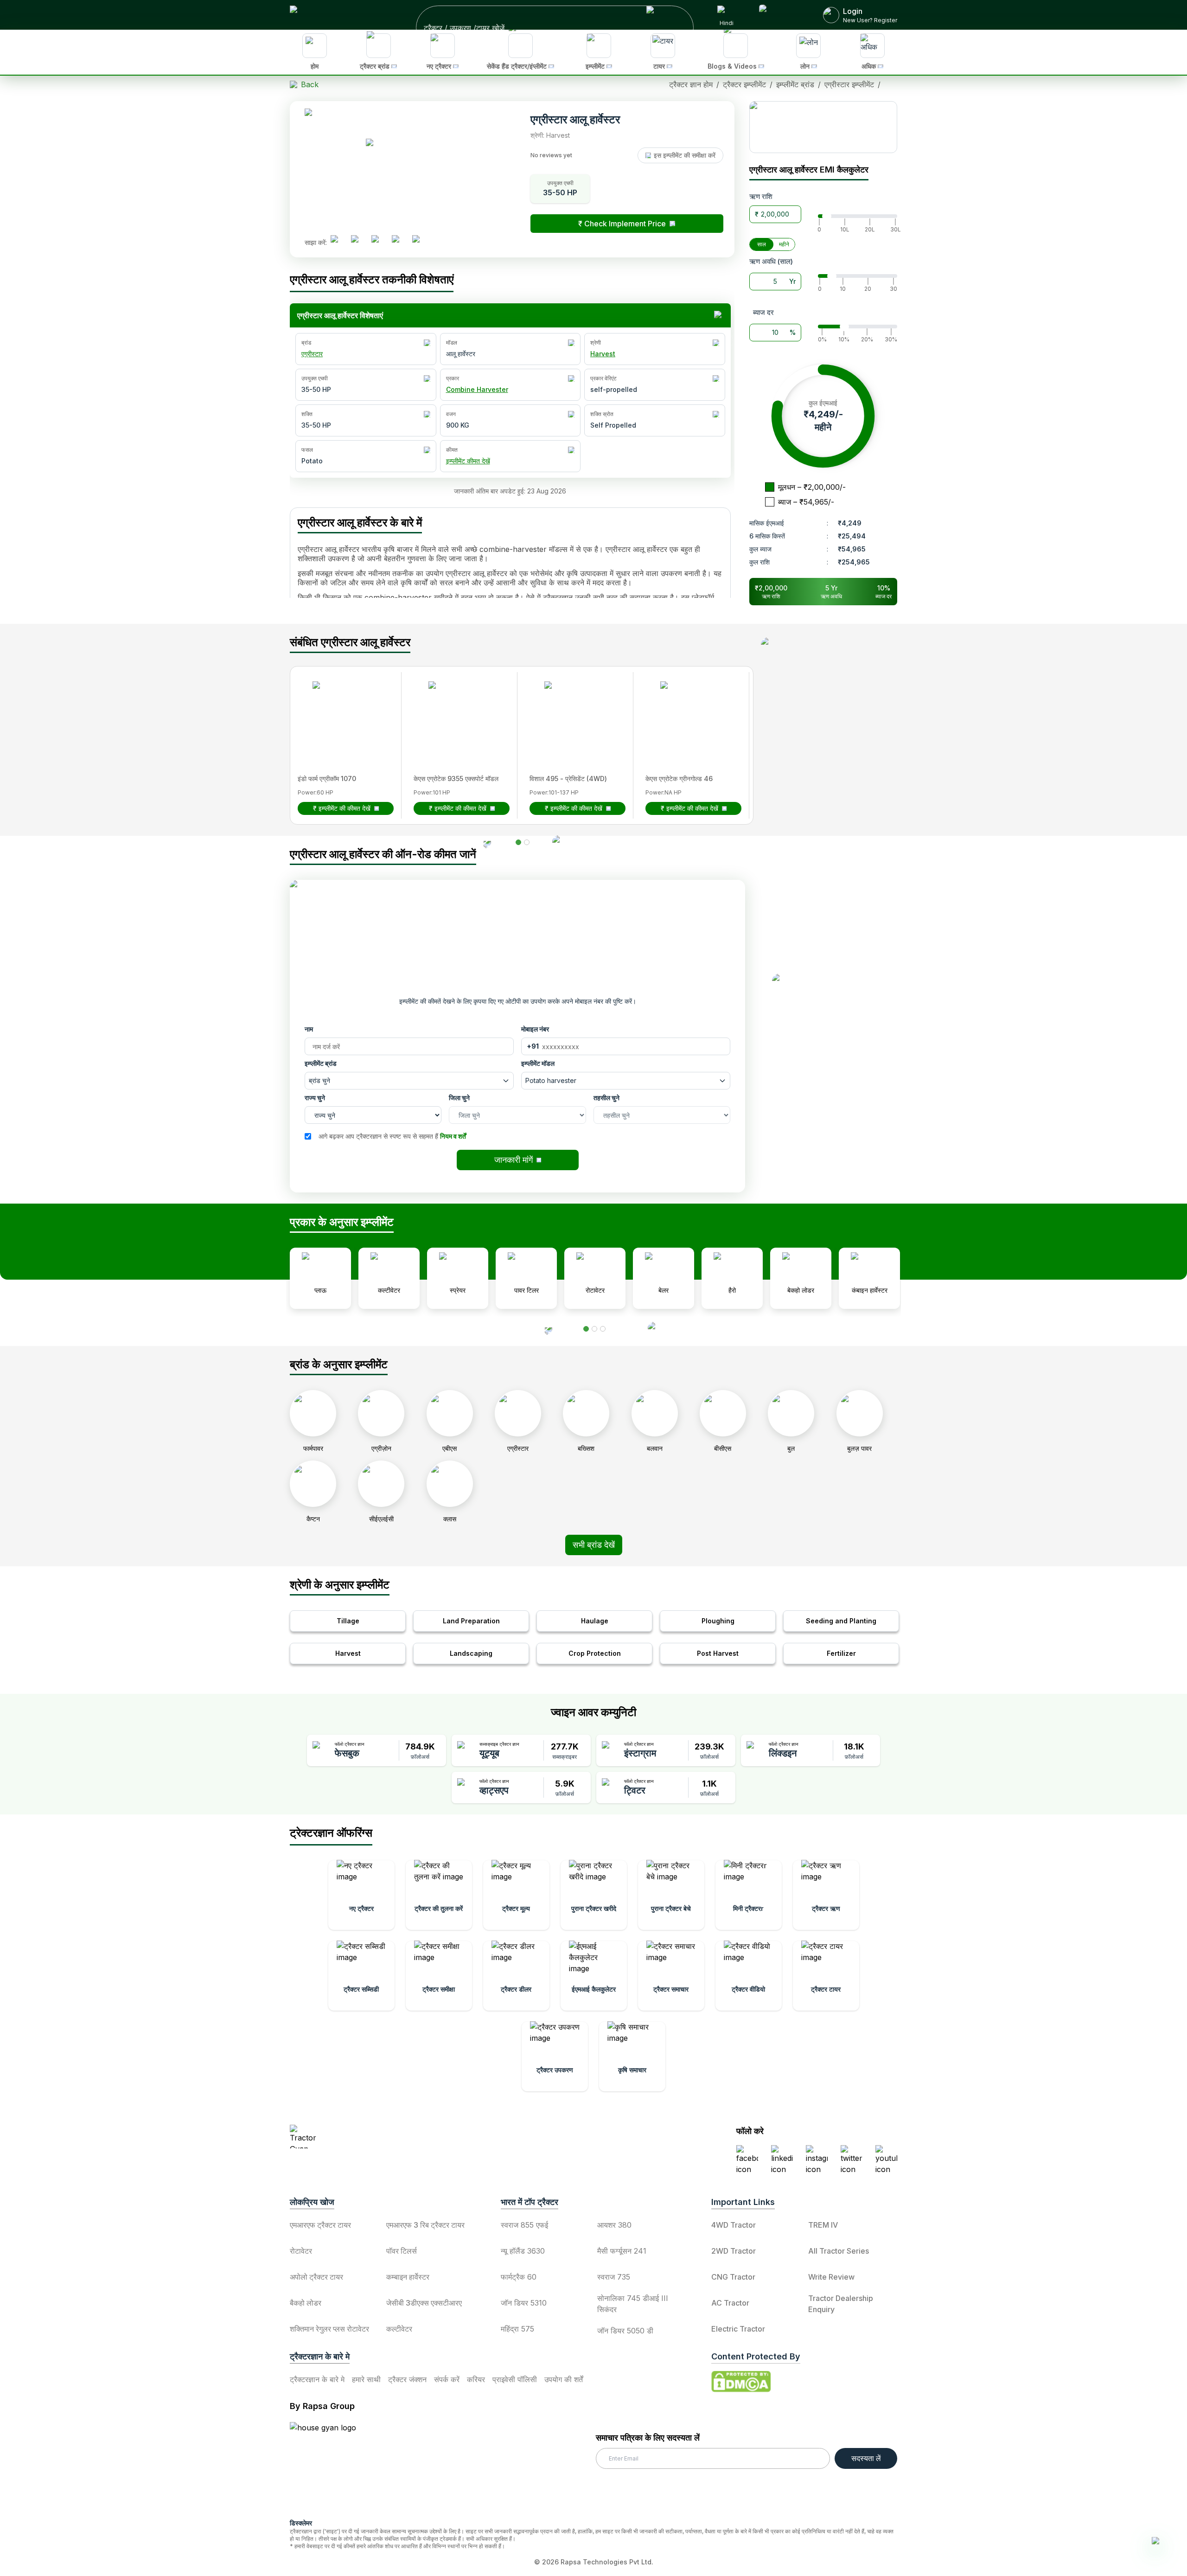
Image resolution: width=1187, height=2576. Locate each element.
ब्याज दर (763, 312)
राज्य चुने (315, 1098)
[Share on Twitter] (379, 243)
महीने (784, 244)
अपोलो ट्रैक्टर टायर (316, 2277)
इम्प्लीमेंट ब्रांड (321, 1063)
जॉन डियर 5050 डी (625, 2331)
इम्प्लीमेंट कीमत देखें (468, 461)
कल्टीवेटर (399, 2329)
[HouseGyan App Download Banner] (823, 127)
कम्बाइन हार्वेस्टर (408, 2277)
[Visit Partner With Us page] (780, 15)
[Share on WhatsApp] (399, 243)
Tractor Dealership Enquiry (841, 2304)
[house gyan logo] (334, 2467)
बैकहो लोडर (306, 2303)
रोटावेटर (301, 2251)
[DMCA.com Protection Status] (741, 2382)
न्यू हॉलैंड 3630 (523, 2251)
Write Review (831, 2277)
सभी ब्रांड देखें (594, 1545)
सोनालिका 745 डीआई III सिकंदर (633, 2304)
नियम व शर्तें (453, 1136)
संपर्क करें (447, 2379)
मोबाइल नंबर (535, 1029)
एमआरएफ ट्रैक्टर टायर (320, 2225)
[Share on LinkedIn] (358, 243)
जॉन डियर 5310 (524, 2303)
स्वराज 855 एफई (524, 2225)
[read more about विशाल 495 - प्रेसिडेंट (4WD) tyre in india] (572, 709)
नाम (309, 1029)
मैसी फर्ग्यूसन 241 (622, 2251)
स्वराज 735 (614, 2277)
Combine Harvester (477, 389)
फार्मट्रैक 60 (519, 2277)
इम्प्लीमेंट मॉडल (538, 1063)
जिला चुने (459, 1098)
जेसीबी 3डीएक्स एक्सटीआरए (424, 2303)
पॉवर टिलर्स (402, 2251)
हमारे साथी (366, 2379)
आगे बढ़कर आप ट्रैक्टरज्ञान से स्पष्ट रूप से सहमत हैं (392, 1136)
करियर (476, 2379)
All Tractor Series (839, 2251)
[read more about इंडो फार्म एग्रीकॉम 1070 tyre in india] (340, 709)
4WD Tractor (734, 2225)
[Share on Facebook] (338, 243)
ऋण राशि (761, 196)
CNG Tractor (733, 2277)
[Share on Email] (420, 243)
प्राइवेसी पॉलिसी (515, 2379)
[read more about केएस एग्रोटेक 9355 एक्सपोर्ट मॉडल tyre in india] (456, 709)
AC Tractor (730, 2303)
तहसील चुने (606, 1098)
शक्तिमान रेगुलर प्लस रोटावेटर (329, 2329)
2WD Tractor (734, 2251)
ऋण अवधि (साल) (771, 261)
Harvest (603, 354)
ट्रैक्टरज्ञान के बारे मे (317, 2379)
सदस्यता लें (866, 2458)
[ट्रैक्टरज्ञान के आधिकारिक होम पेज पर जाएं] (371, 2137)
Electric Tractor (738, 2329)
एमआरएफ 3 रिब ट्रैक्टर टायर (425, 2225)
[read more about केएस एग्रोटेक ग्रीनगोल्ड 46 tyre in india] (688, 709)
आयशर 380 (614, 2225)
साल (762, 244)
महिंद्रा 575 (517, 2329)
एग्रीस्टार (312, 354)
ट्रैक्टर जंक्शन (407, 2379)
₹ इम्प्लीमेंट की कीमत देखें (342, 808)
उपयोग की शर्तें (564, 2379)
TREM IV (823, 2225)
